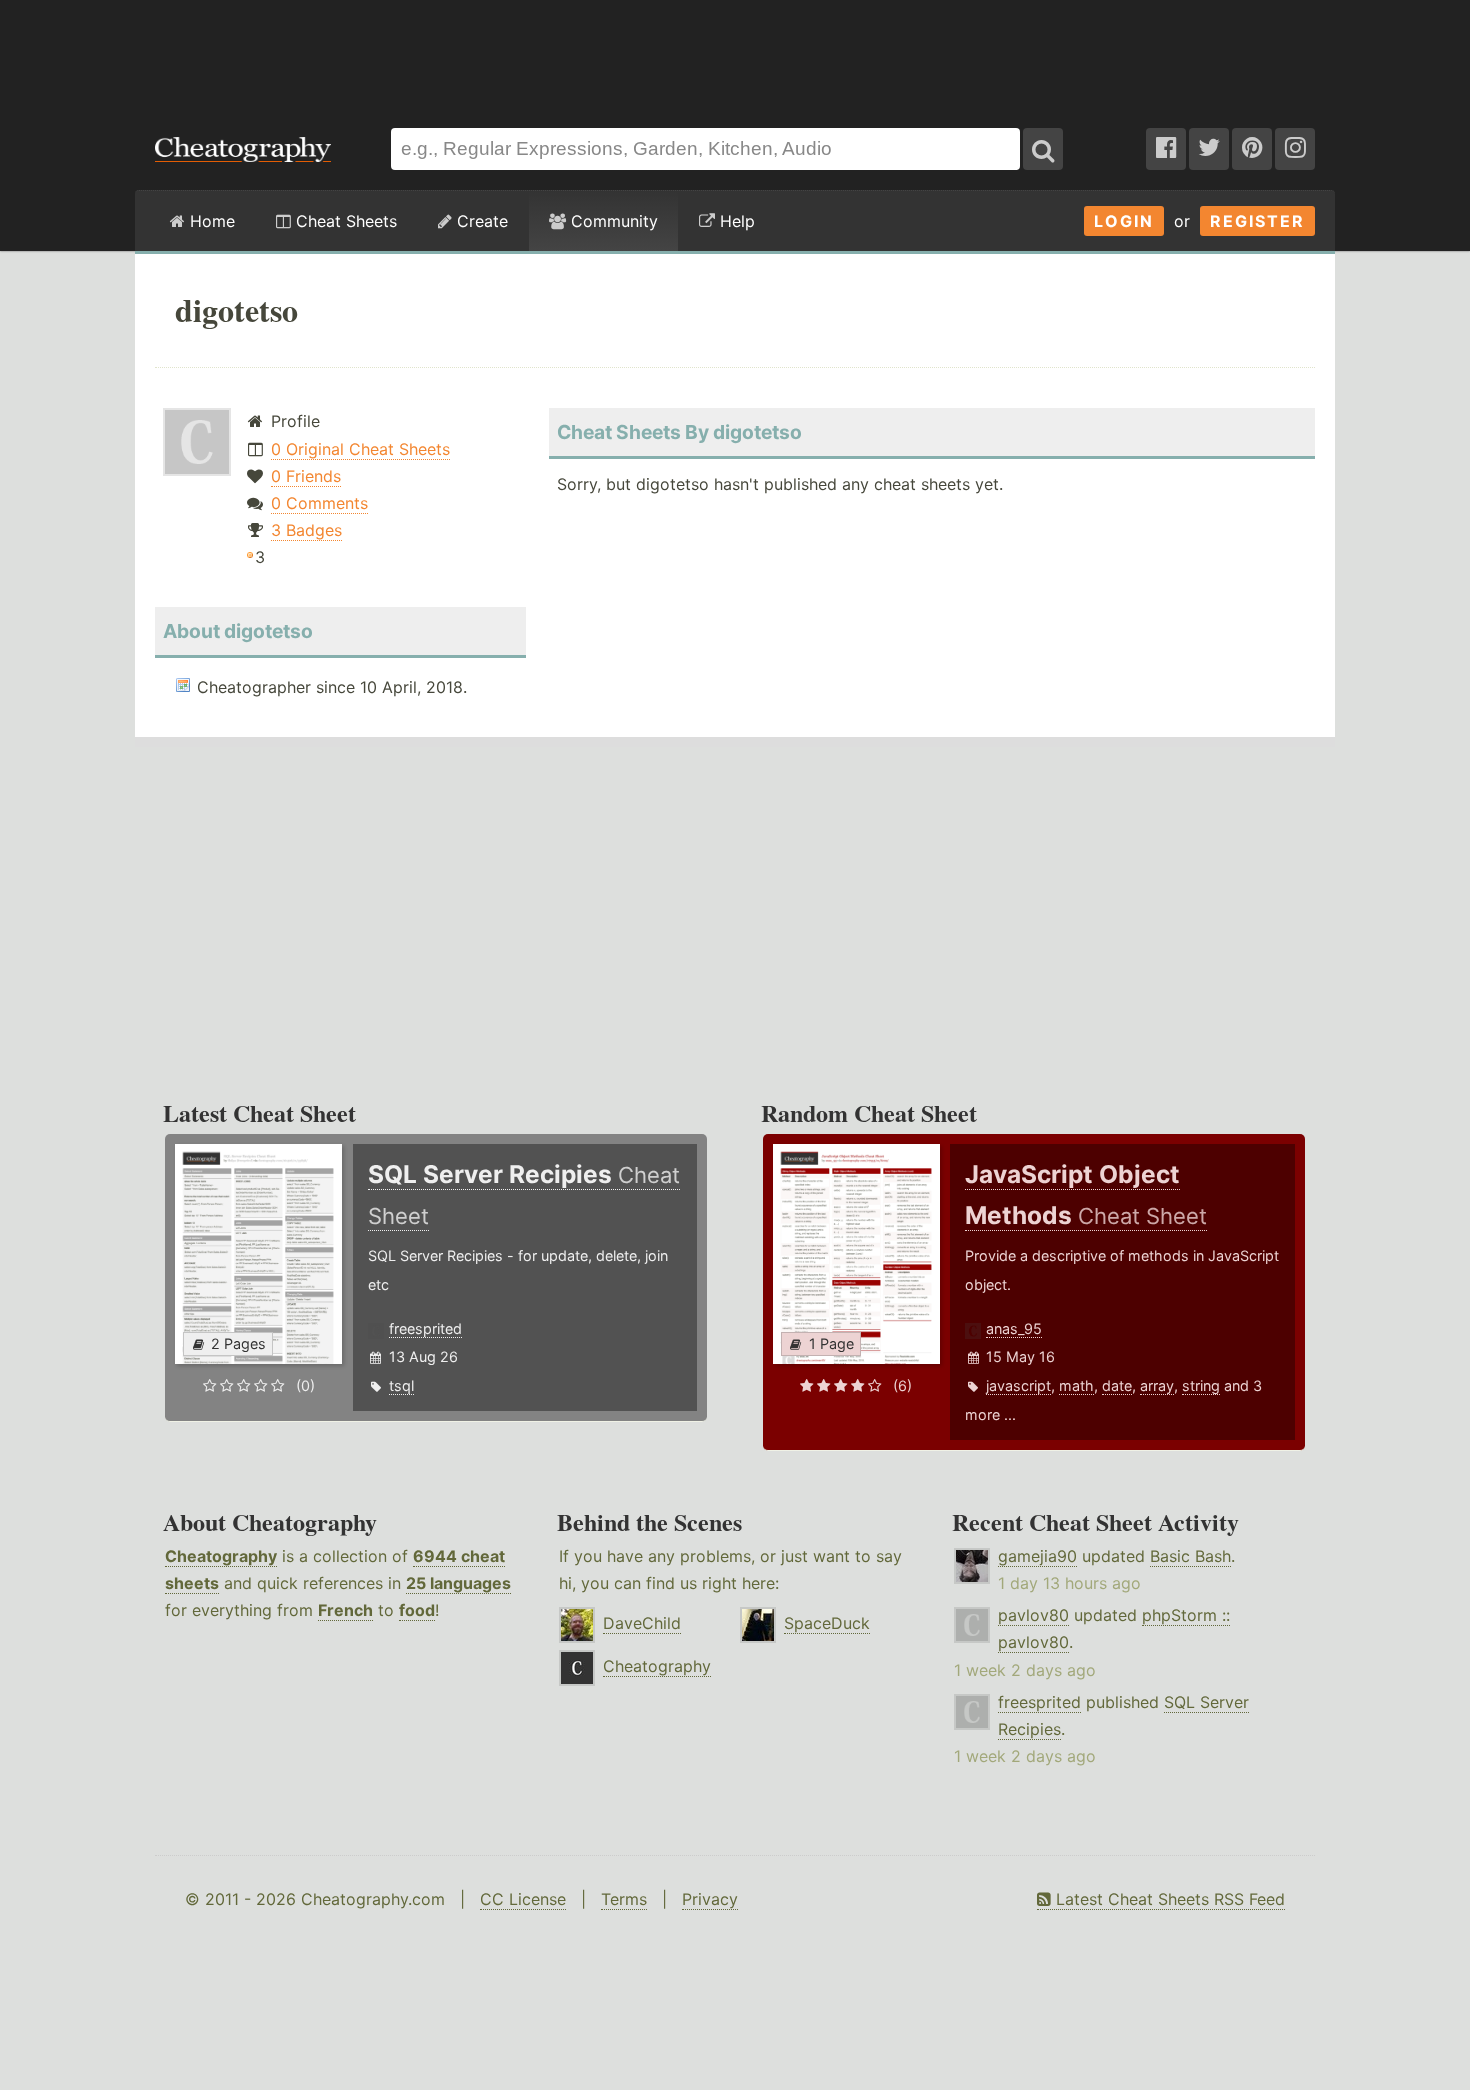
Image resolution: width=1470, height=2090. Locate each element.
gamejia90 (1037, 1556)
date (1117, 1385)
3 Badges (306, 530)
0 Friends (306, 476)
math (1076, 1385)
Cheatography (221, 1556)
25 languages (458, 1583)
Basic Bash (1190, 1556)
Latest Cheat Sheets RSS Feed (1168, 1899)
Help (735, 221)
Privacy (710, 1899)
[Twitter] (1209, 149)
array (1157, 1385)
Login (1124, 221)
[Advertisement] (735, 54)
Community (612, 221)
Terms (624, 1899)
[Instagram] (1295, 149)
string (1201, 1385)
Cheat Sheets (344, 221)
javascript (1018, 1385)
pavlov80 (1033, 1615)
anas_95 (1014, 1328)
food (417, 1610)
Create (480, 221)
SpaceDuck (827, 1623)
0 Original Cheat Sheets (360, 449)
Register (1257, 221)
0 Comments (319, 503)
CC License (523, 1899)
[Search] (1043, 149)
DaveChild (642, 1623)
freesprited (425, 1328)
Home (210, 221)
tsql (401, 1385)
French (345, 1610)
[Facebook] (1166, 149)
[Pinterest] (1252, 149)
